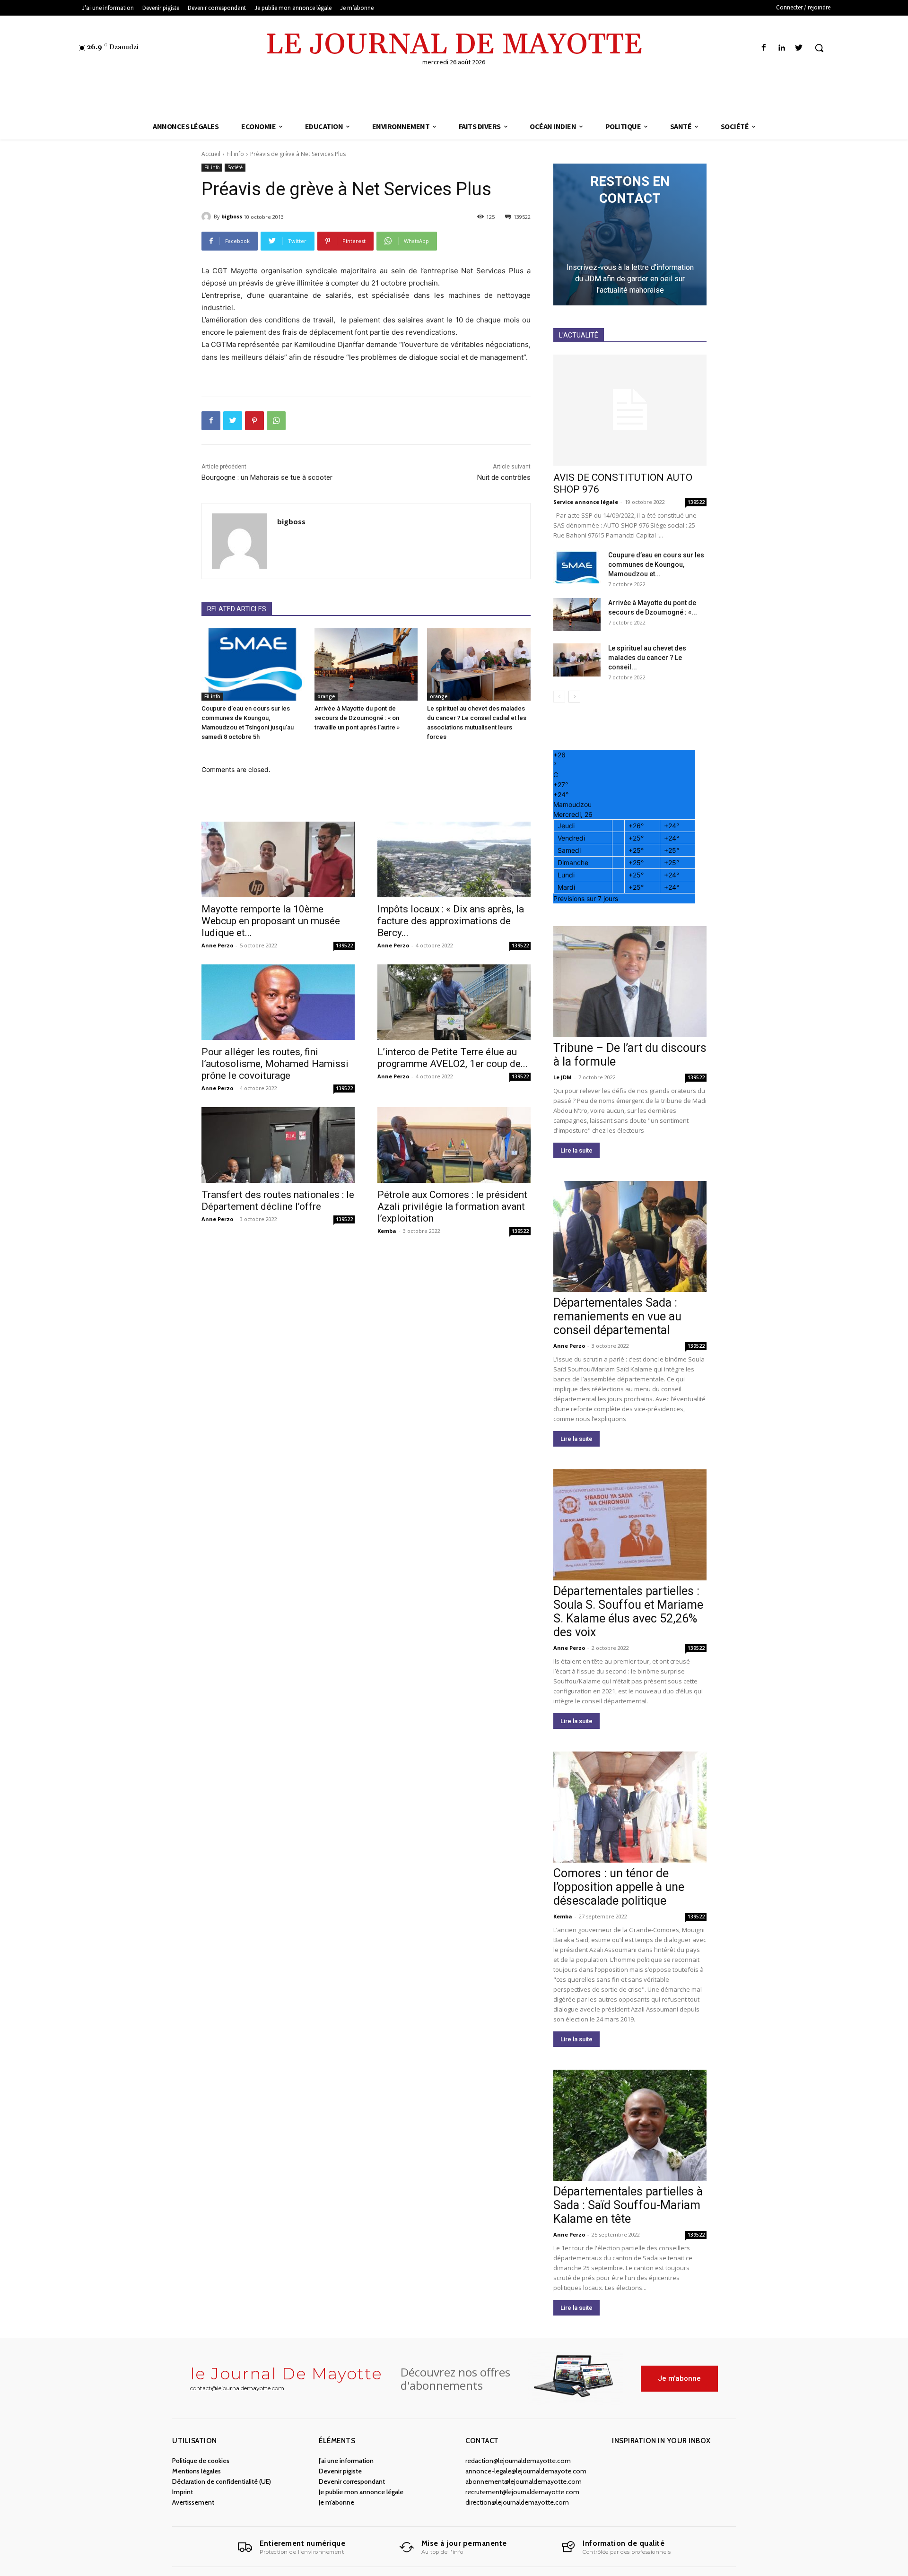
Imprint (183, 2492)
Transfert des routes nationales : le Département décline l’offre (278, 1201)
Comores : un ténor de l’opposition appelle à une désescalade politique (619, 1887)
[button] (819, 48)
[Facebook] (764, 48)
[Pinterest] (254, 421)
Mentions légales (196, 2471)
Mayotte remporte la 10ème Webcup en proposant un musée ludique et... (271, 921)
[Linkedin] (781, 48)
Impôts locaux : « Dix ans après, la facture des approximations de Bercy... (451, 921)
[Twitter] (799, 48)
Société (235, 167)
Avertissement (193, 2502)
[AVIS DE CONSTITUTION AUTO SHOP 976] (630, 410)
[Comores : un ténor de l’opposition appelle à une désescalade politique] (630, 1807)
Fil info (235, 154)
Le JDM (563, 1077)
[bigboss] (208, 217)
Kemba (387, 1231)
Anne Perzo (217, 945)
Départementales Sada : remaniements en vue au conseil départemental (617, 1316)
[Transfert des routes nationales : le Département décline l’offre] (278, 1145)
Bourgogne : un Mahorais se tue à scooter (267, 477)
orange (326, 696)
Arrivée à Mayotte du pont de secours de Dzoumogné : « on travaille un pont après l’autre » (357, 718)
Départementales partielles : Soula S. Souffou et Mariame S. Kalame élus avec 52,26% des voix (628, 1612)
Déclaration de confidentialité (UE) (222, 2481)
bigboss (232, 216)
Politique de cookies (201, 2461)
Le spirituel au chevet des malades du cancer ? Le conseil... (647, 658)
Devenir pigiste (340, 2471)
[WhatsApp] (276, 421)
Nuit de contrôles (504, 477)
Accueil (211, 154)
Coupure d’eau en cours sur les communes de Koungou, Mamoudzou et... (656, 564)
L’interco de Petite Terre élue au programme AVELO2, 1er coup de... (453, 1058)
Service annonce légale (586, 502)
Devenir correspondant (352, 2481)
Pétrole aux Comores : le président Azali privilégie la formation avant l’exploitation (452, 1206)
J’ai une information (346, 2461)
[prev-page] (559, 697)
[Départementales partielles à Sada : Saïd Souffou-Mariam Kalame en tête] (630, 2125)
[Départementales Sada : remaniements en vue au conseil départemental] (630, 1236)
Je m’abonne (336, 2502)
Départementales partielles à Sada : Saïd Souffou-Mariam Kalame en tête (628, 2205)
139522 (344, 945)
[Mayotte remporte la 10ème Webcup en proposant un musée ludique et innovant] (278, 859)
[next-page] (574, 697)
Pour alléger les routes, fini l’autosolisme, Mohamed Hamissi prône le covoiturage (275, 1064)
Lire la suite (576, 1150)
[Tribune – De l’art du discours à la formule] (630, 982)
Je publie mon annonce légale (361, 2492)
